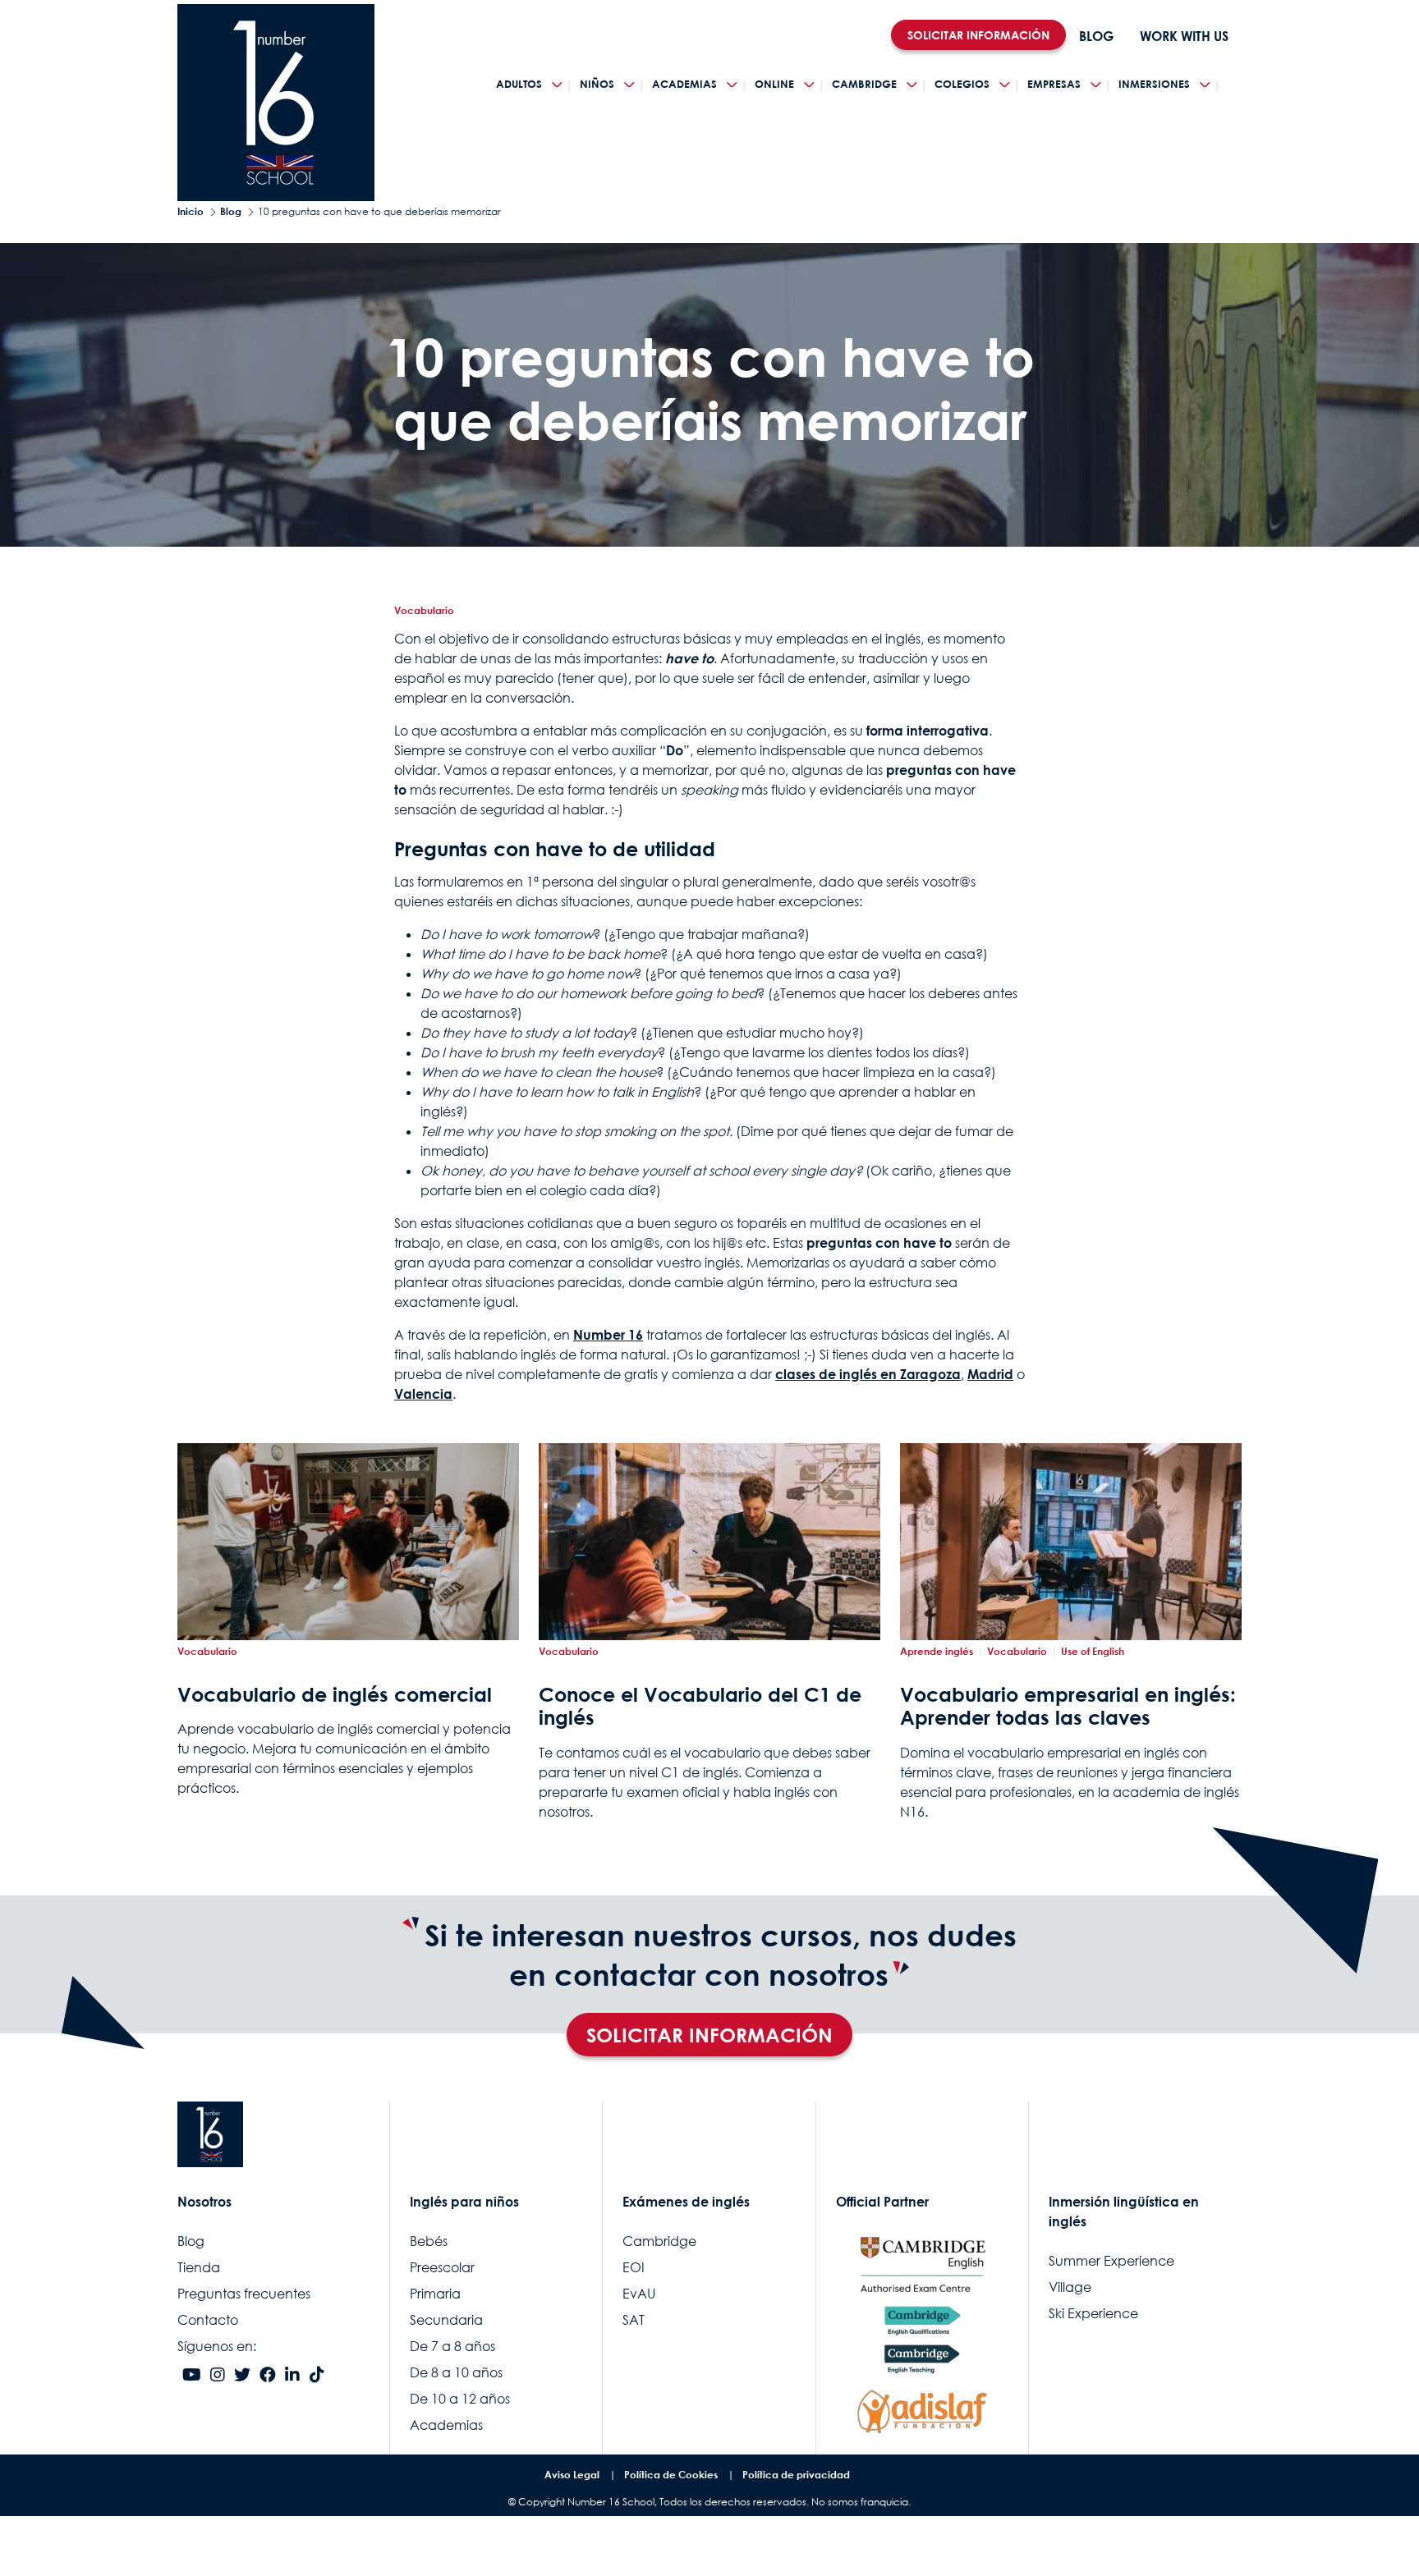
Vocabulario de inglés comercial (335, 1694)
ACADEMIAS (684, 84)
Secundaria (446, 2320)
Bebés (429, 2241)
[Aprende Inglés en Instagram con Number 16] (218, 2376)
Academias (446, 2425)
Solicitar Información (709, 2035)
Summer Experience (1111, 2261)
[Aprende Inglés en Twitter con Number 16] (242, 2376)
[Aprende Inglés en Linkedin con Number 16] (292, 2376)
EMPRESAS (1054, 84)
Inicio (191, 211)
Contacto (208, 2320)
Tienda (199, 2267)
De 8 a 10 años (456, 2372)
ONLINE (774, 84)
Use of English (1093, 1651)
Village (1070, 2287)
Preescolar (442, 2267)
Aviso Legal (572, 2475)
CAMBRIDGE (864, 84)
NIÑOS (597, 84)
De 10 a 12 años (460, 2399)
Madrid (990, 1374)
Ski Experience (1093, 2313)
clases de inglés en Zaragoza (868, 1374)
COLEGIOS (962, 84)
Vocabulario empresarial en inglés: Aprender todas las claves (1068, 1706)
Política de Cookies (671, 2475)
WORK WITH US (1184, 36)
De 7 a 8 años (452, 2346)
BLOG (1096, 36)
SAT (634, 2320)
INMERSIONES (1154, 84)
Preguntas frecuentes (244, 2294)
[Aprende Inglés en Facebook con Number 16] (268, 2376)
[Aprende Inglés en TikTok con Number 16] (317, 2376)
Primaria (435, 2294)
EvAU (639, 2294)
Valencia (423, 1394)
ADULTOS (519, 84)
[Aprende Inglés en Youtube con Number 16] (192, 2376)
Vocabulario (424, 610)
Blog (231, 211)
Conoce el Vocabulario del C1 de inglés (700, 1706)
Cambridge (659, 2241)
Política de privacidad (796, 2475)
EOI (634, 2267)
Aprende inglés (937, 1651)
